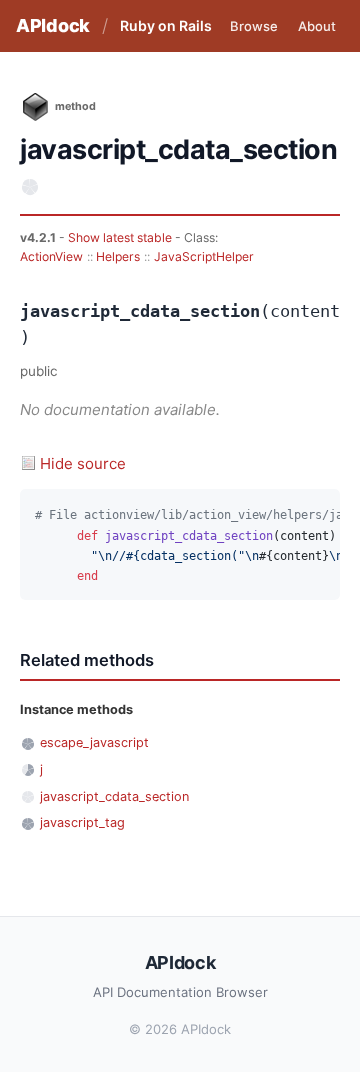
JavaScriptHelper (204, 256)
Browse (254, 26)
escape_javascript (94, 742)
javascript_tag (82, 822)
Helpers (118, 256)
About (317, 26)
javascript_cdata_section (114, 796)
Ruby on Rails (166, 25)
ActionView (51, 256)
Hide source (83, 463)
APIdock (53, 25)
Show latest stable (121, 237)
